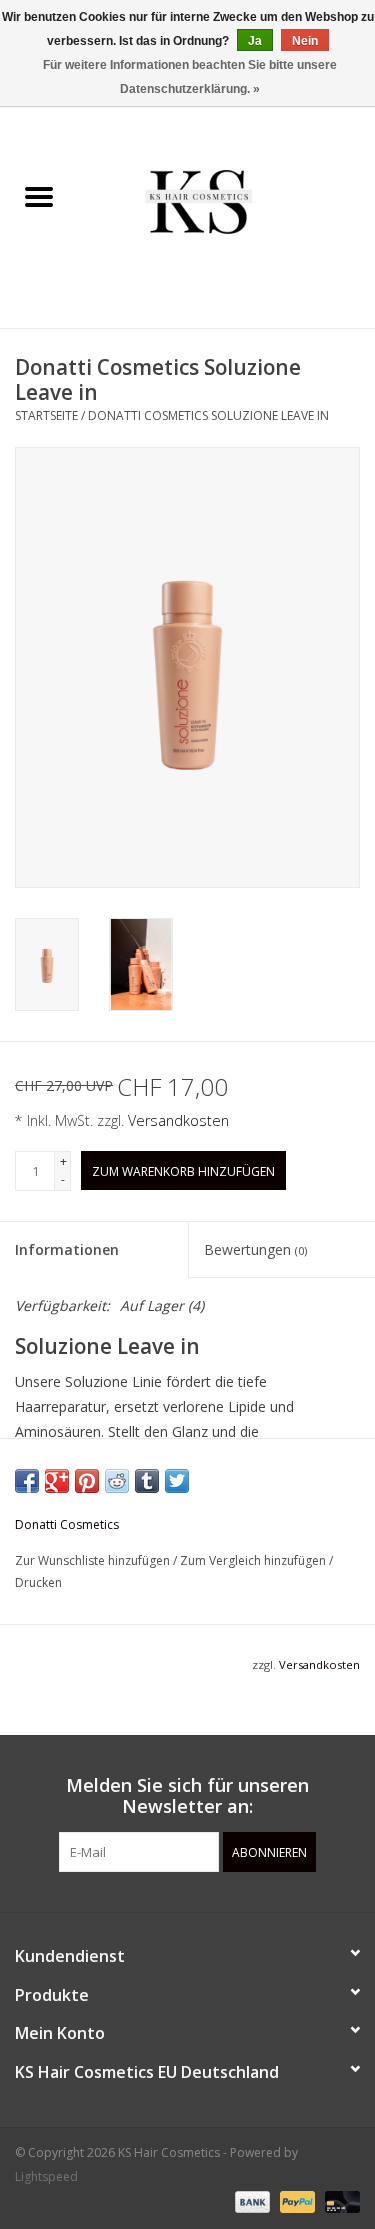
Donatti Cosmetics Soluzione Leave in (208, 415)
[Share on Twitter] (177, 1481)
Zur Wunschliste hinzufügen (94, 1560)
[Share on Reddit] (117, 1481)
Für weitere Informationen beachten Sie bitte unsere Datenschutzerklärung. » (190, 77)
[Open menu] (39, 196)
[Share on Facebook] (27, 1481)
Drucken (38, 1582)
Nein (305, 41)
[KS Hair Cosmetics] (227, 198)
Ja (255, 41)
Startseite (46, 415)
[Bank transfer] (250, 2201)
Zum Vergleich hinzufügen (254, 1560)
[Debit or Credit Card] (339, 2201)
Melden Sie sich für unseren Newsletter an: (187, 1796)
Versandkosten (178, 1120)
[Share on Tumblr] (147, 1481)
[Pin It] (87, 1481)
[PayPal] (295, 2201)
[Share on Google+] (57, 1481)
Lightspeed (46, 2176)
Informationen (67, 1249)
